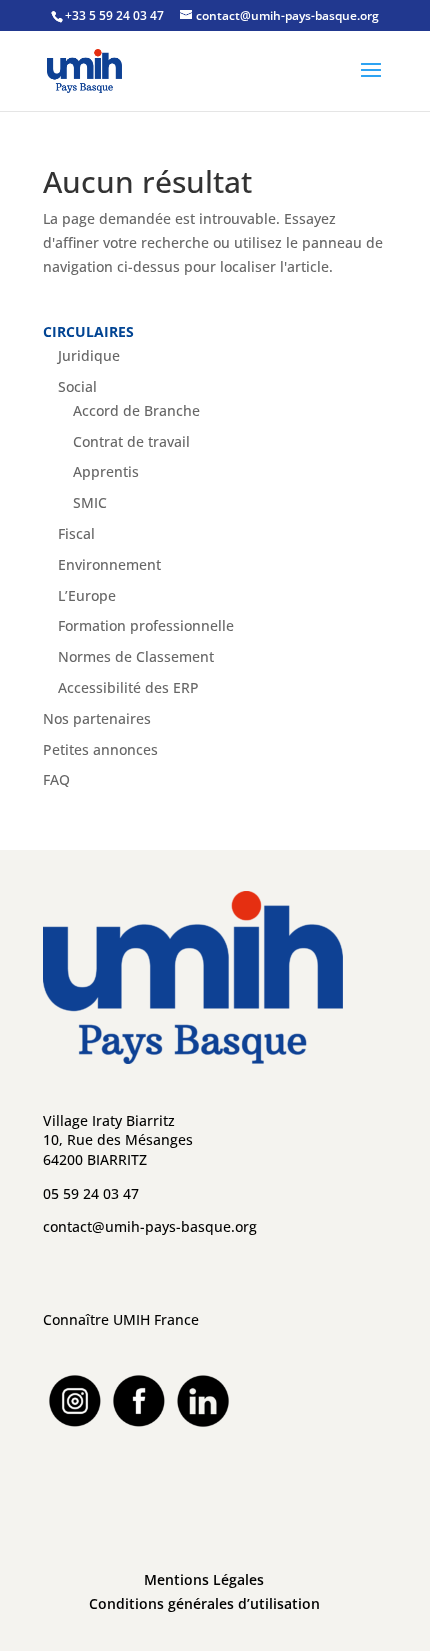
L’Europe (87, 595)
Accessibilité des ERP (128, 687)
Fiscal (76, 533)
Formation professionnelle (146, 625)
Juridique (89, 355)
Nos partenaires (97, 718)
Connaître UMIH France (121, 1319)
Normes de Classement (136, 656)
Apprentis (106, 471)
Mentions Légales (204, 1579)
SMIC (90, 502)
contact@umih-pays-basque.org (150, 1226)
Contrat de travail (131, 441)
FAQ (56, 779)
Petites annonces (100, 749)
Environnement (109, 564)
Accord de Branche (136, 410)
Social (77, 386)
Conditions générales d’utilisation (204, 1603)
